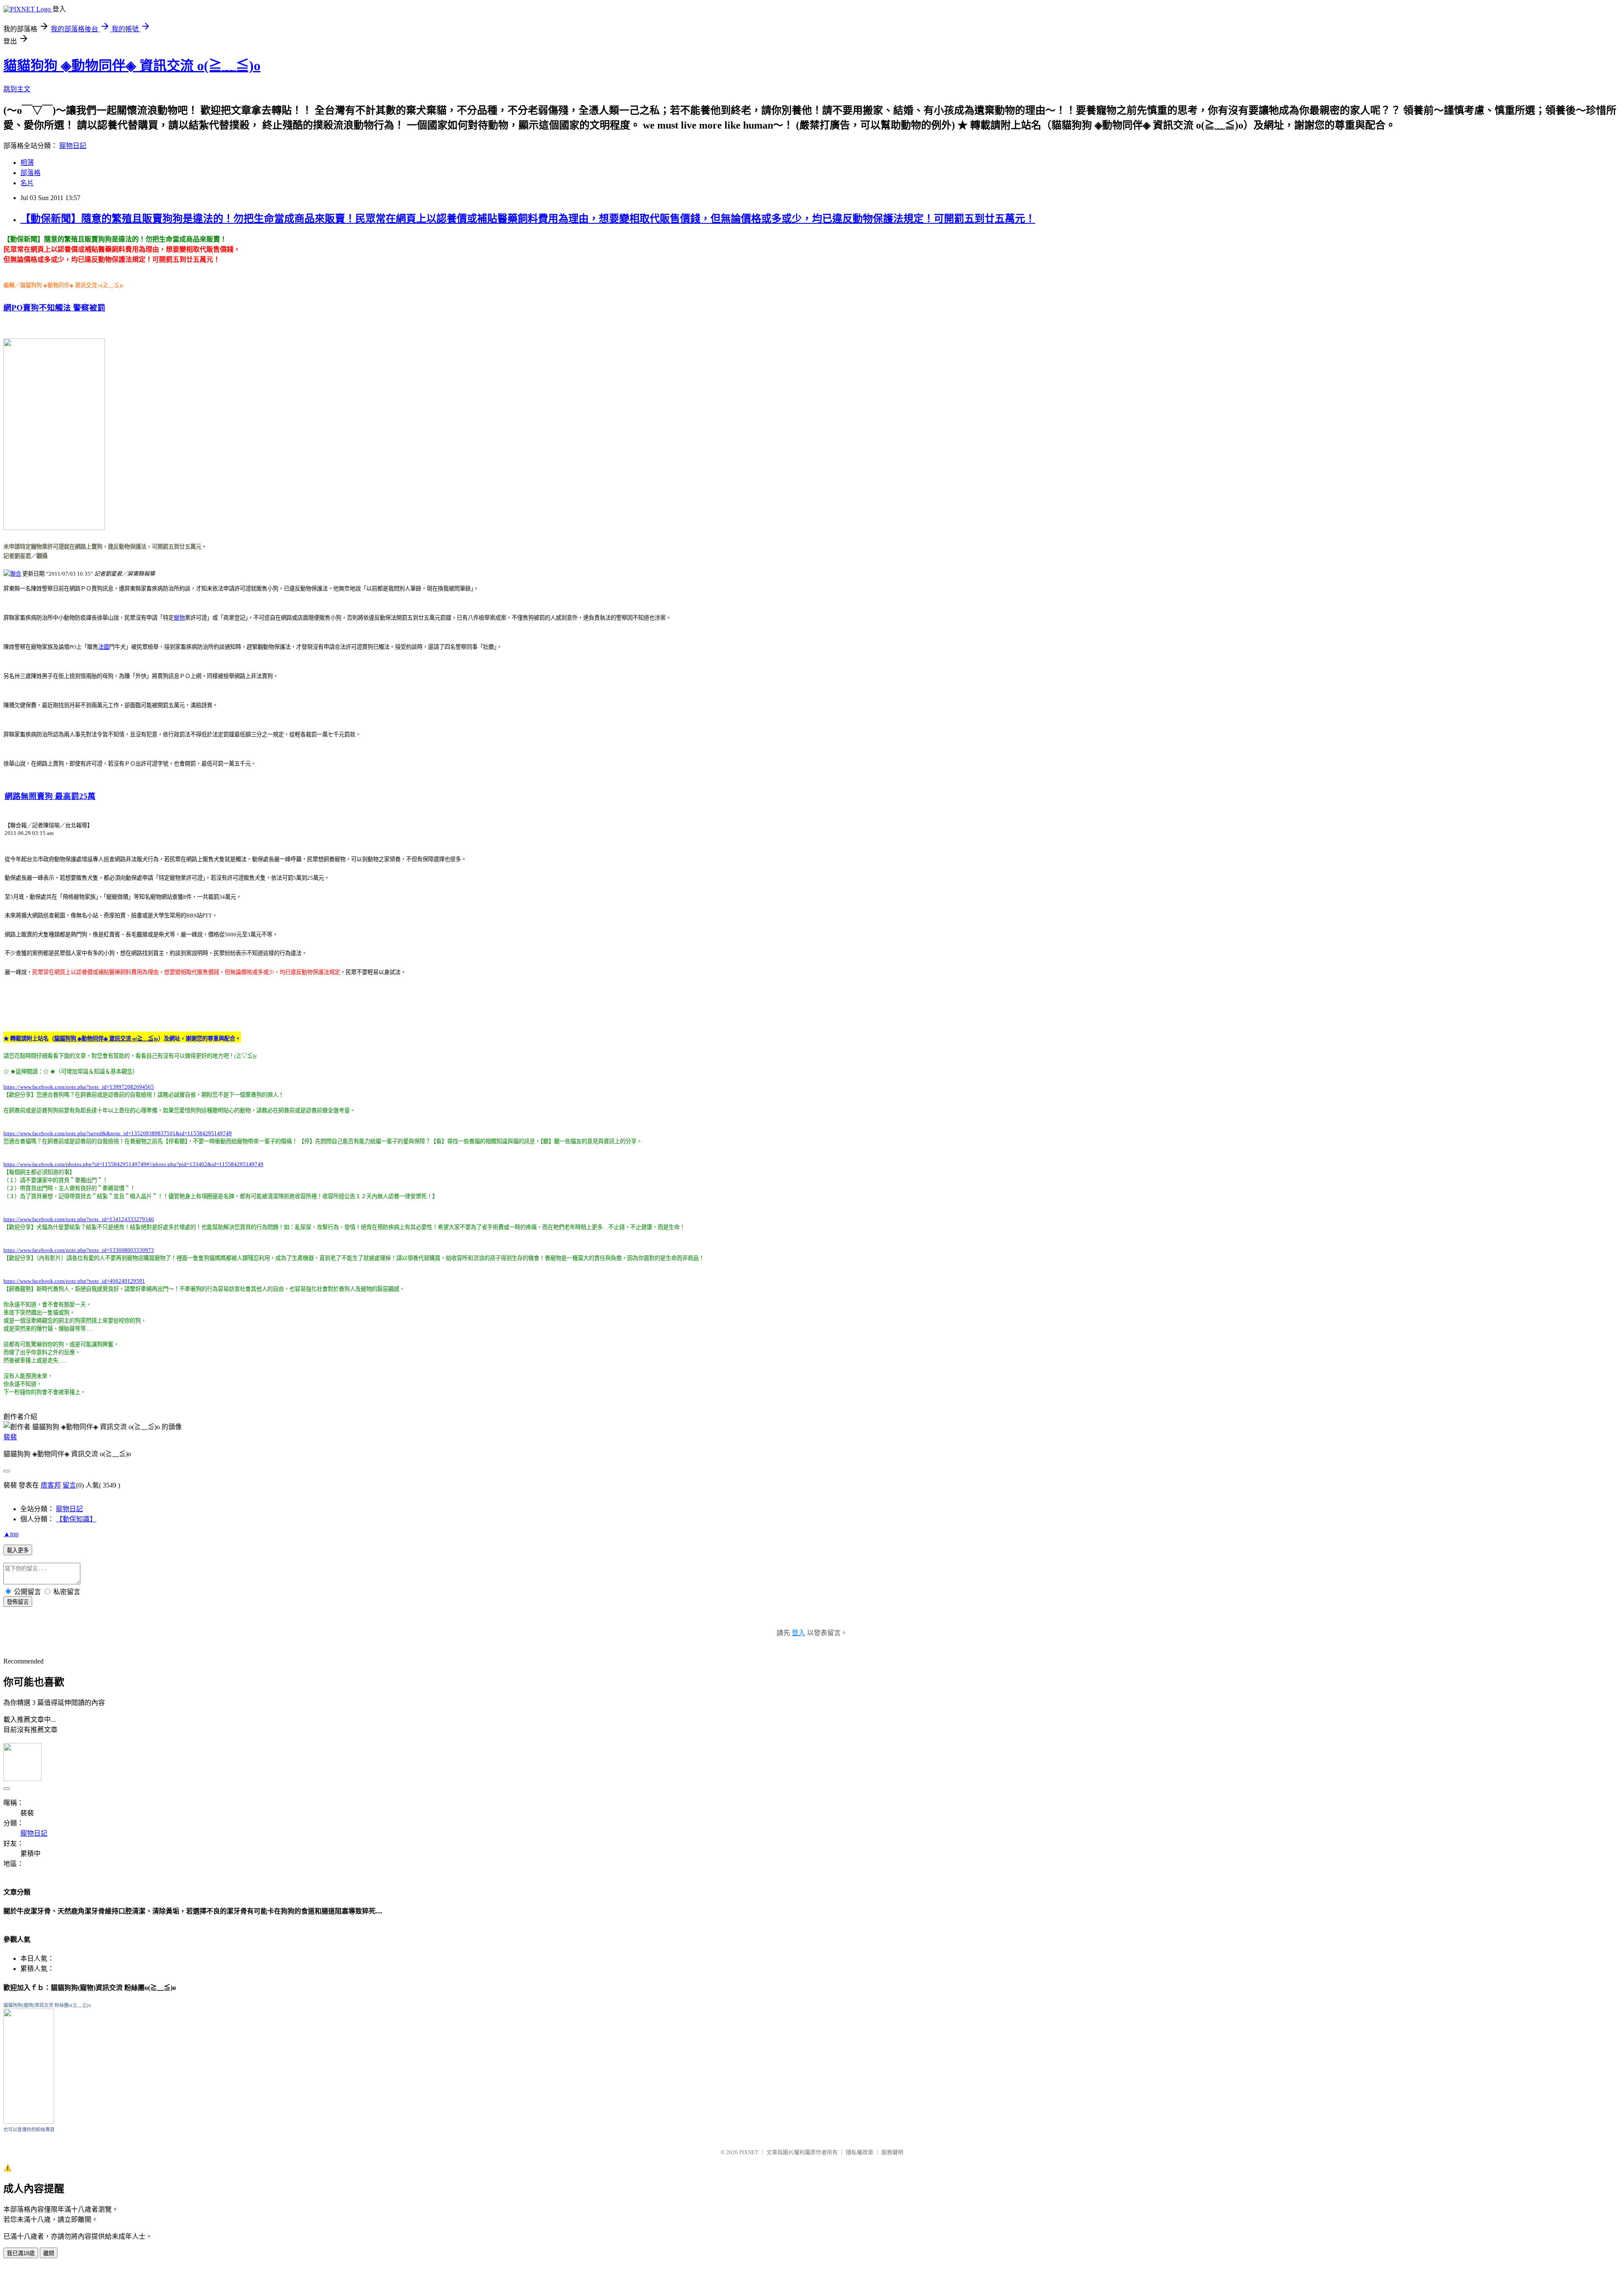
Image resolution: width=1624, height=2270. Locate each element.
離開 (49, 2253)
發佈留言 (18, 1602)
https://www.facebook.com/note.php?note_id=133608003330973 (79, 1250)
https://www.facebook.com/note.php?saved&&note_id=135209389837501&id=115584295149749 (118, 1133)
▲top (11, 1534)
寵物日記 (73, 146)
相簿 (27, 163)
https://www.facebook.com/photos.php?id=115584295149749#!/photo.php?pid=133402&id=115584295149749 (133, 1164)
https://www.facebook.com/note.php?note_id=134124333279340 (79, 1219)
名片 (27, 183)
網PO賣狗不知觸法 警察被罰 (54, 308)
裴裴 (10, 1437)
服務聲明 (892, 2152)
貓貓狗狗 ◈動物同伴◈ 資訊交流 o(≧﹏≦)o (132, 66)
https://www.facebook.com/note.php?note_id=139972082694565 (79, 1087)
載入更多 (18, 1550)
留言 (69, 1485)
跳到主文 (17, 89)
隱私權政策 (860, 2152)
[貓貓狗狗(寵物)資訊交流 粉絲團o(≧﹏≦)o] (29, 2121)
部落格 (30, 173)
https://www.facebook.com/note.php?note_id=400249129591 (74, 1281)
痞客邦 (51, 1485)
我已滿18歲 (21, 2253)
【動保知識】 (76, 1519)
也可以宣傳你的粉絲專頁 (29, 2130)
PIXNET (749, 2152)
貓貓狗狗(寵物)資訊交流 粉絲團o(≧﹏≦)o (47, 2005)
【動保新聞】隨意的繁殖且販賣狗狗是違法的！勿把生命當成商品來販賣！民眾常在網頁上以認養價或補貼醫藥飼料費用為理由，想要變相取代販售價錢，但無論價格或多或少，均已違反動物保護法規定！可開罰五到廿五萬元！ (528, 219)
